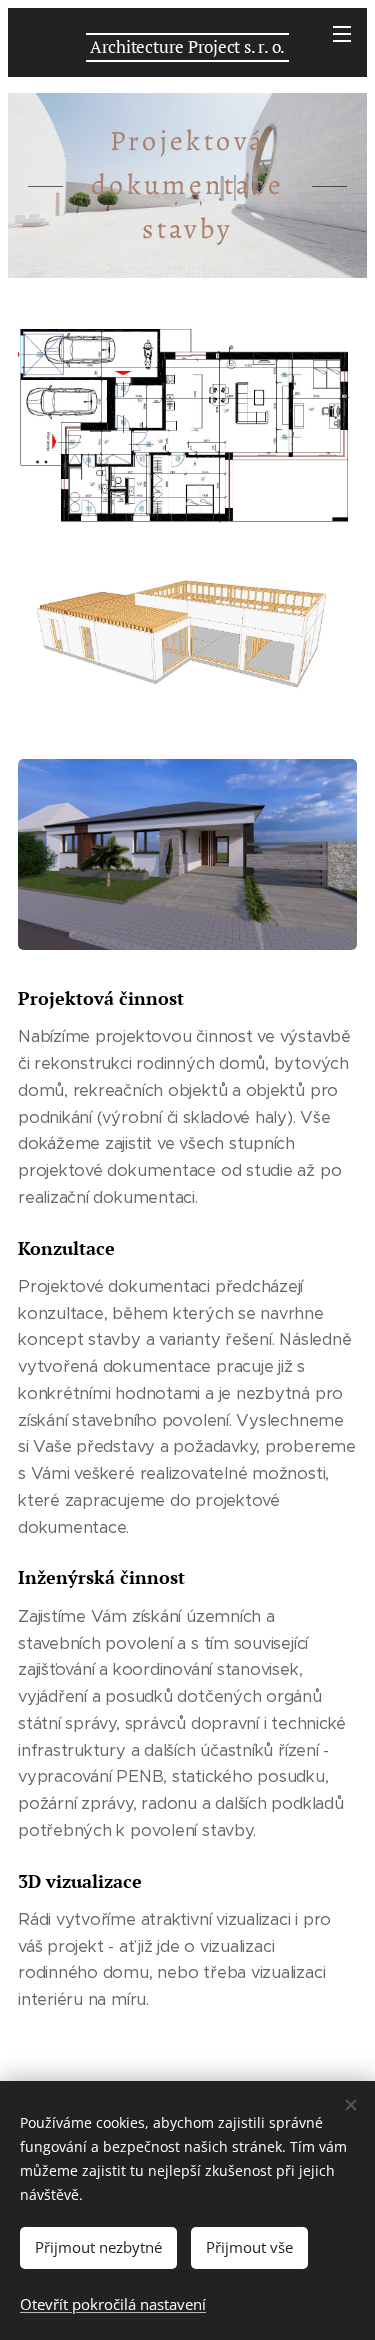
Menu (342, 33)
